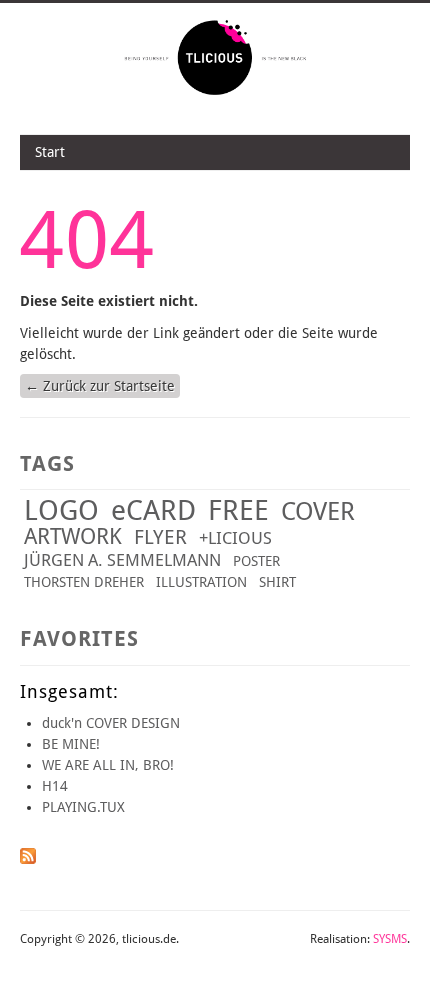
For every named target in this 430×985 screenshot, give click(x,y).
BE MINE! (71, 744)
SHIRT (277, 582)
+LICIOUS (235, 538)
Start (50, 152)
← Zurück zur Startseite (100, 386)
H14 (55, 786)
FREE (238, 510)
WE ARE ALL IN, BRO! (108, 765)
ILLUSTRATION (201, 582)
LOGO (61, 510)
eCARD (153, 510)
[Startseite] (215, 93)
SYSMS (390, 939)
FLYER (160, 537)
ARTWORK (73, 536)
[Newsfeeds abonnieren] (28, 859)
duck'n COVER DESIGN (111, 723)
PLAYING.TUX (83, 807)
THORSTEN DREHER (84, 582)
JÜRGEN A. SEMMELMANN (122, 560)
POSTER (256, 561)
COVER (318, 511)
